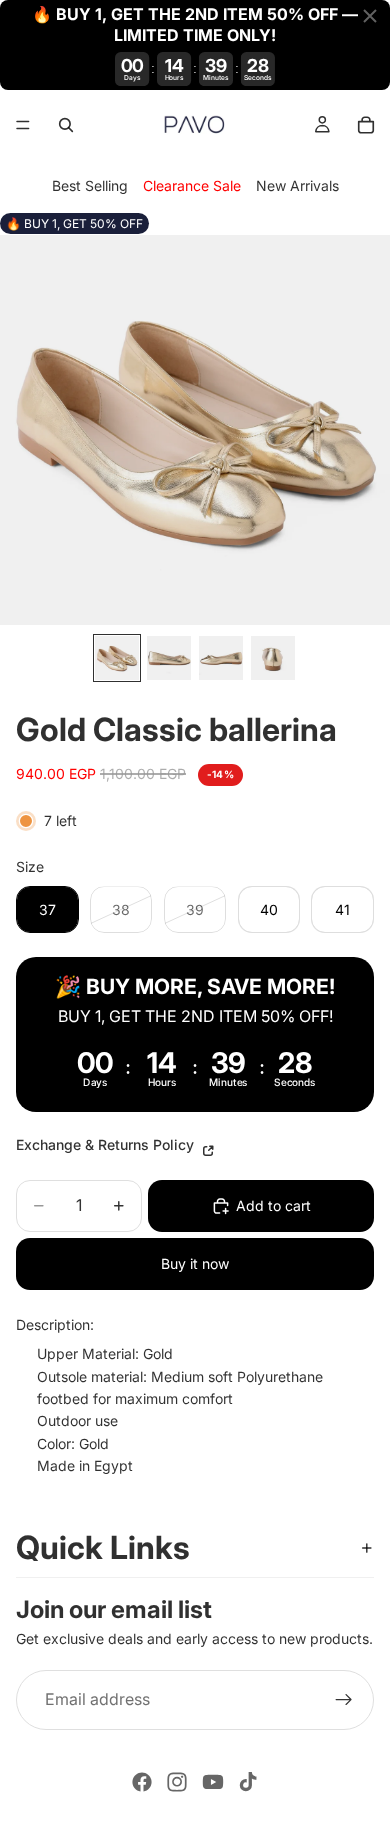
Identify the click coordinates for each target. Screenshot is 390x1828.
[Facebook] (142, 1782)
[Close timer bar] (370, 16)
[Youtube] (213, 1782)
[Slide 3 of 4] (221, 658)
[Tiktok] (248, 1782)
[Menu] (23, 125)
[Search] (66, 125)
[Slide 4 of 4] (273, 658)
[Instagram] (177, 1782)
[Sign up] (344, 1699)
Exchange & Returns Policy (107, 1144)
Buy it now (195, 1263)
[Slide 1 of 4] (117, 658)
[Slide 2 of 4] (169, 658)
